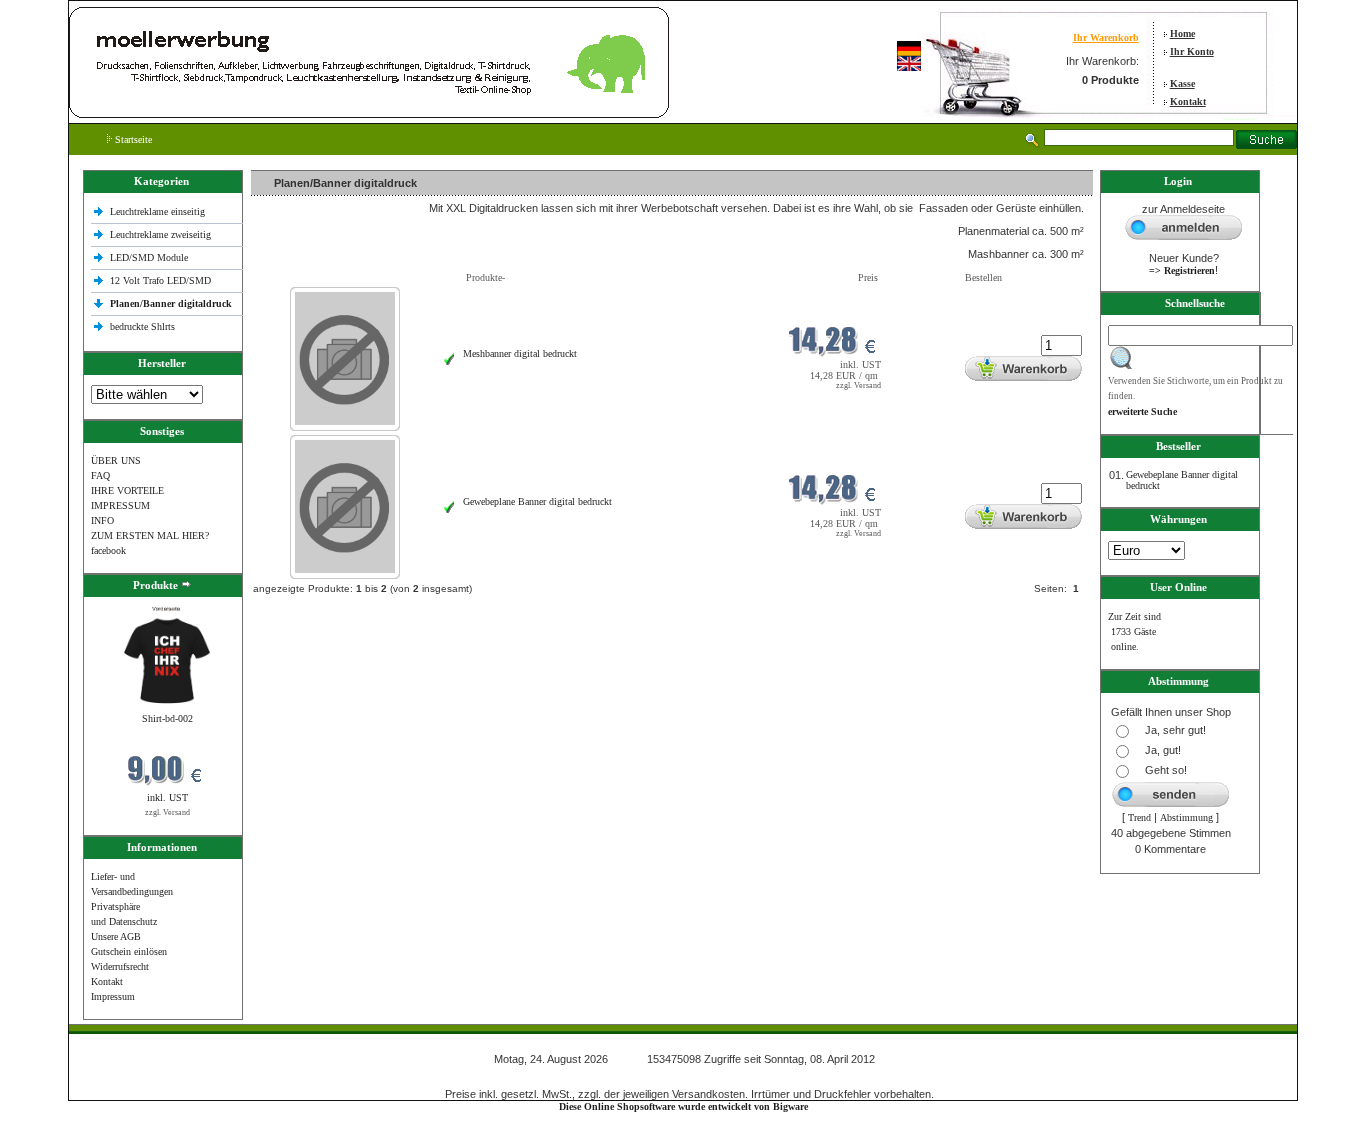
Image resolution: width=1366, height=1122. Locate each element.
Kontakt (1188, 101)
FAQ (100, 475)
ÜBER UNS (116, 460)
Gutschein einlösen (129, 951)
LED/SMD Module (149, 257)
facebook (108, 550)
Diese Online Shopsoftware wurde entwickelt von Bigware (683, 1106)
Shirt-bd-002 (167, 718)
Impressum (113, 996)
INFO (102, 520)
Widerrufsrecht (120, 966)
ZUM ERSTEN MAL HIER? (150, 535)
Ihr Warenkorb (1106, 37)
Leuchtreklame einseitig (159, 211)
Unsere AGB (116, 936)
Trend (1139, 817)
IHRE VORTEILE (127, 490)
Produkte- (485, 277)
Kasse (1182, 83)
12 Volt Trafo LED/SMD (160, 280)
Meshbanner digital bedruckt (520, 353)
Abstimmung (1186, 817)
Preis (868, 277)
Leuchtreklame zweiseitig (162, 234)
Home (1182, 33)
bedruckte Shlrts (142, 326)
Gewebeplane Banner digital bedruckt (537, 501)
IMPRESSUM (120, 505)
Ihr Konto (1192, 51)
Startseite (132, 139)
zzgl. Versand (167, 812)
